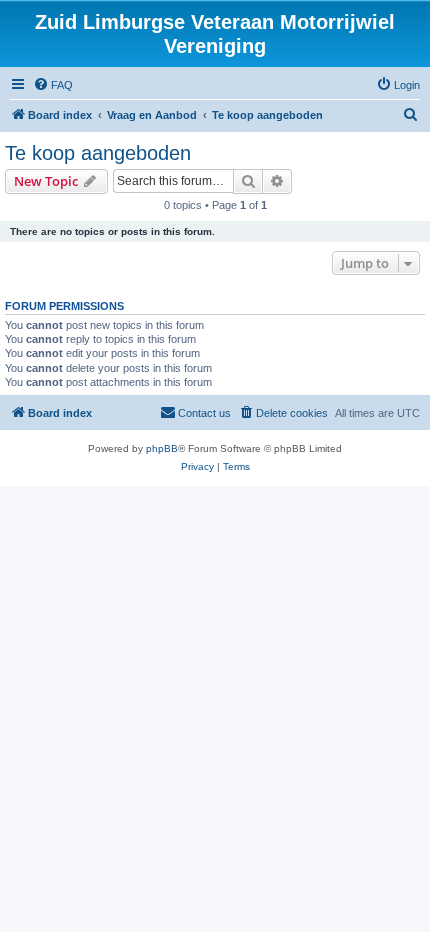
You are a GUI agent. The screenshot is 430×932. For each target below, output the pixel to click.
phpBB (162, 448)
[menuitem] (53, 85)
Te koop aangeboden (98, 153)
